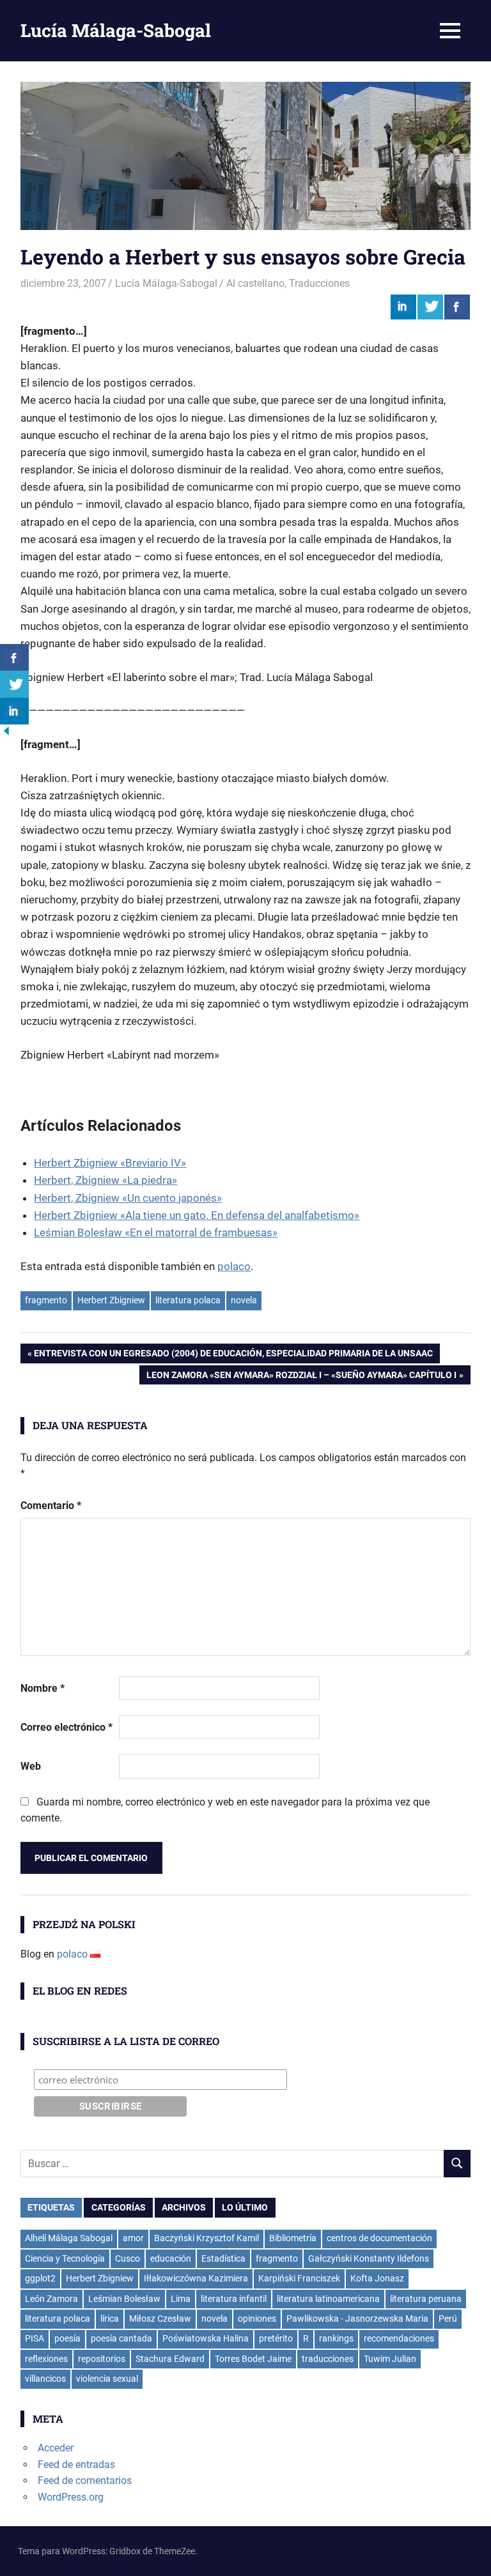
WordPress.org (71, 2497)
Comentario (51, 1506)
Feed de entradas (76, 2465)
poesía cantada (121, 2338)
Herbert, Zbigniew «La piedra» (105, 1180)
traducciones (328, 2359)
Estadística (223, 2258)
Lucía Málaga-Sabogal (116, 30)
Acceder (56, 2448)
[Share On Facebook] (457, 307)
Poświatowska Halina (206, 2338)
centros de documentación (379, 2238)
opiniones (257, 2319)
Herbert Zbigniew (111, 1300)
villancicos (45, 2379)
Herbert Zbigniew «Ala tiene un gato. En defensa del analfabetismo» (197, 1215)
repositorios (102, 2359)
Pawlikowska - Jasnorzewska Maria (357, 2319)
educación (171, 2258)
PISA (35, 2338)
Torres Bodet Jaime (253, 2359)
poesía (67, 2338)
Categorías (119, 2207)
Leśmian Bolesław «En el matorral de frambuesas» (156, 1232)
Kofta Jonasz (377, 2278)
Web (31, 1766)
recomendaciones (399, 2338)
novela (244, 1300)
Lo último (245, 2207)
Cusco (128, 2258)
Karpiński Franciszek (299, 2278)
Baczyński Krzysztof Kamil (207, 2238)
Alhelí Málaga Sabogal (69, 2238)
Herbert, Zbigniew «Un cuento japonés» (128, 1198)
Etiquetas (51, 2207)
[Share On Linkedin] (403, 307)
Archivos (184, 2207)
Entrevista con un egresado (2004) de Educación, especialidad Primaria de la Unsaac (233, 1355)
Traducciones (319, 283)
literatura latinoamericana (328, 2299)
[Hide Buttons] (6, 734)
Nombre (43, 1688)
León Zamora (51, 2299)
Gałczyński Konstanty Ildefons (369, 2258)
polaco (234, 1266)
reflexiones (46, 2359)
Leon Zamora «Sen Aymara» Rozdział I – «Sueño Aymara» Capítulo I (301, 1377)
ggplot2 (40, 2278)
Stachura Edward (170, 2359)
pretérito (276, 2338)
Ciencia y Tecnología (65, 2258)
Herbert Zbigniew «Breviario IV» (110, 1163)
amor (133, 2238)
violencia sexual (107, 2379)
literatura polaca (188, 1300)
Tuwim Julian (390, 2359)
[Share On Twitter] (430, 307)
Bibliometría (293, 2238)
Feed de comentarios (85, 2480)
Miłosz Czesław (160, 2319)
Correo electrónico (66, 1727)
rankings (336, 2338)
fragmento (46, 1300)
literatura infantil (234, 2299)
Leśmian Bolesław (124, 2299)
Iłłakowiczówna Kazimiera (196, 2278)
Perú (448, 2319)
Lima (181, 2299)
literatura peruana (426, 2299)
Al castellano (255, 283)
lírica (110, 2319)
